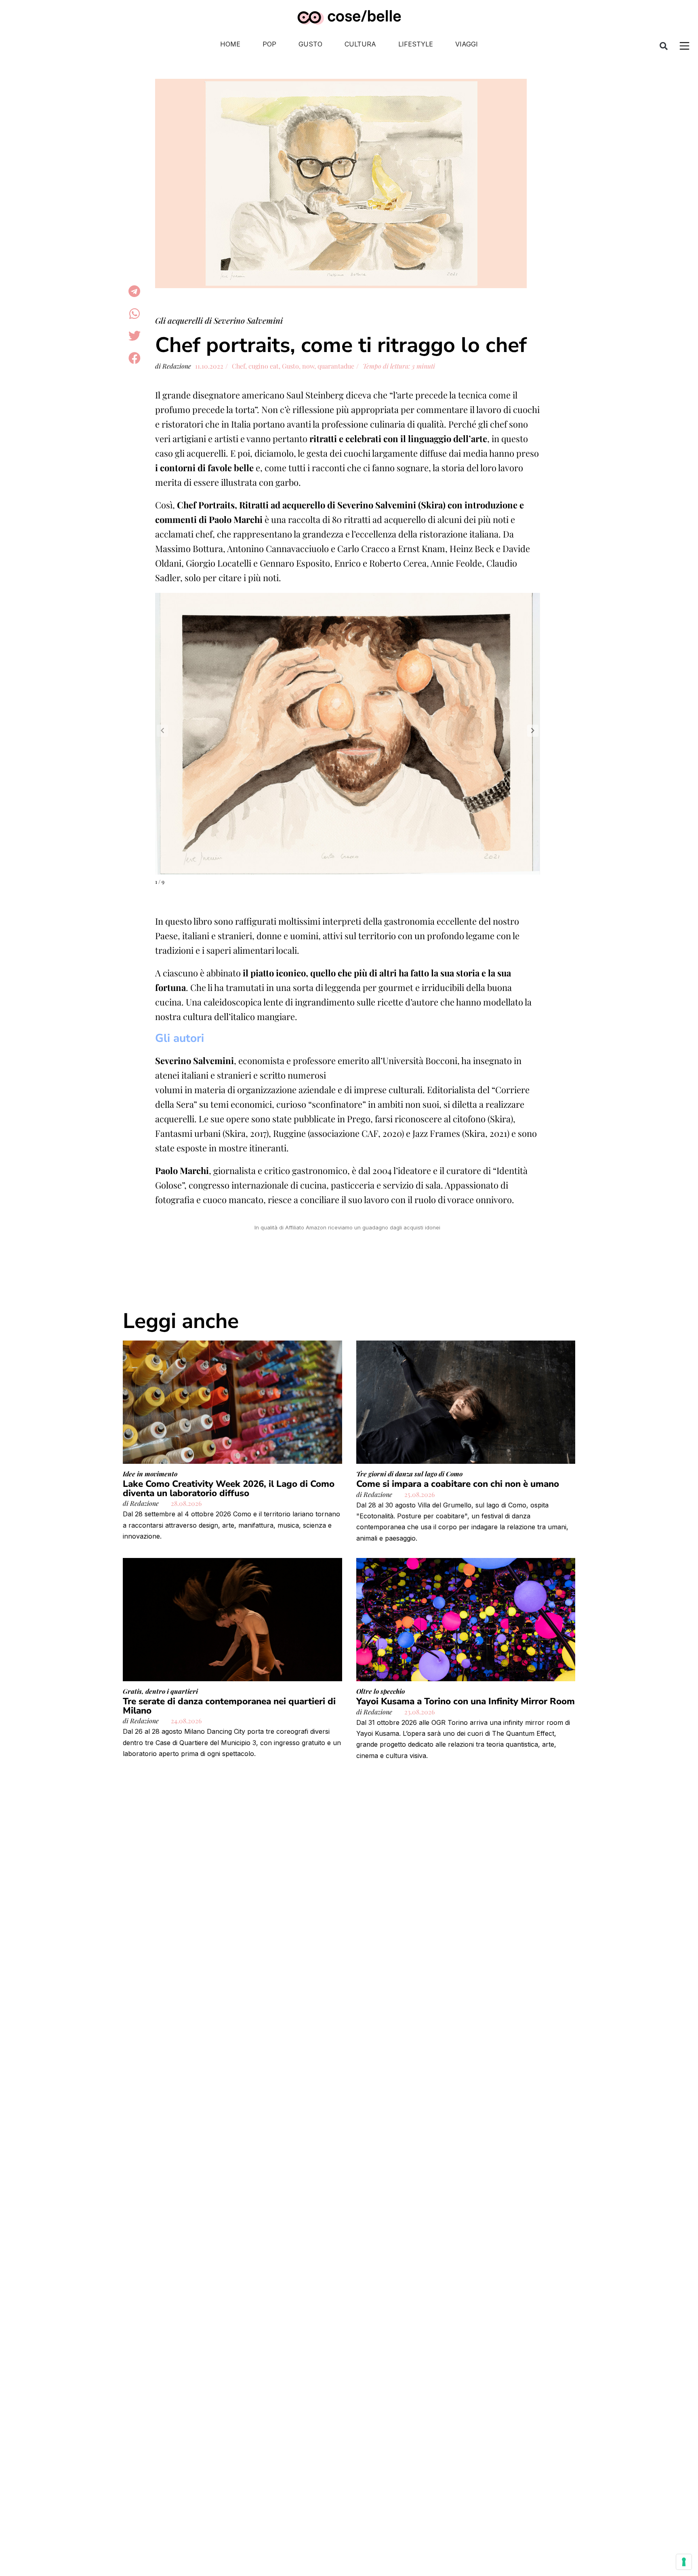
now (308, 366)
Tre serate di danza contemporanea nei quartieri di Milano (229, 1706)
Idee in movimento (150, 1474)
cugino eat (264, 366)
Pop (269, 44)
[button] (664, 46)
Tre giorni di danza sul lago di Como (409, 1474)
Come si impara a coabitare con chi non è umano (458, 1484)
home (230, 44)
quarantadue (336, 366)
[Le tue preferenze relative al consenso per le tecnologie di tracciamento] (684, 2562)
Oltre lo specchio (381, 1691)
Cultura (360, 44)
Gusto (310, 44)
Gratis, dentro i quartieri (160, 1691)
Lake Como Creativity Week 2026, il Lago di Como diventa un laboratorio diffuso (229, 1488)
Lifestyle (416, 44)
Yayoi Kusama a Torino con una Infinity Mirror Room (466, 1701)
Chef (239, 366)
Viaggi (467, 44)
